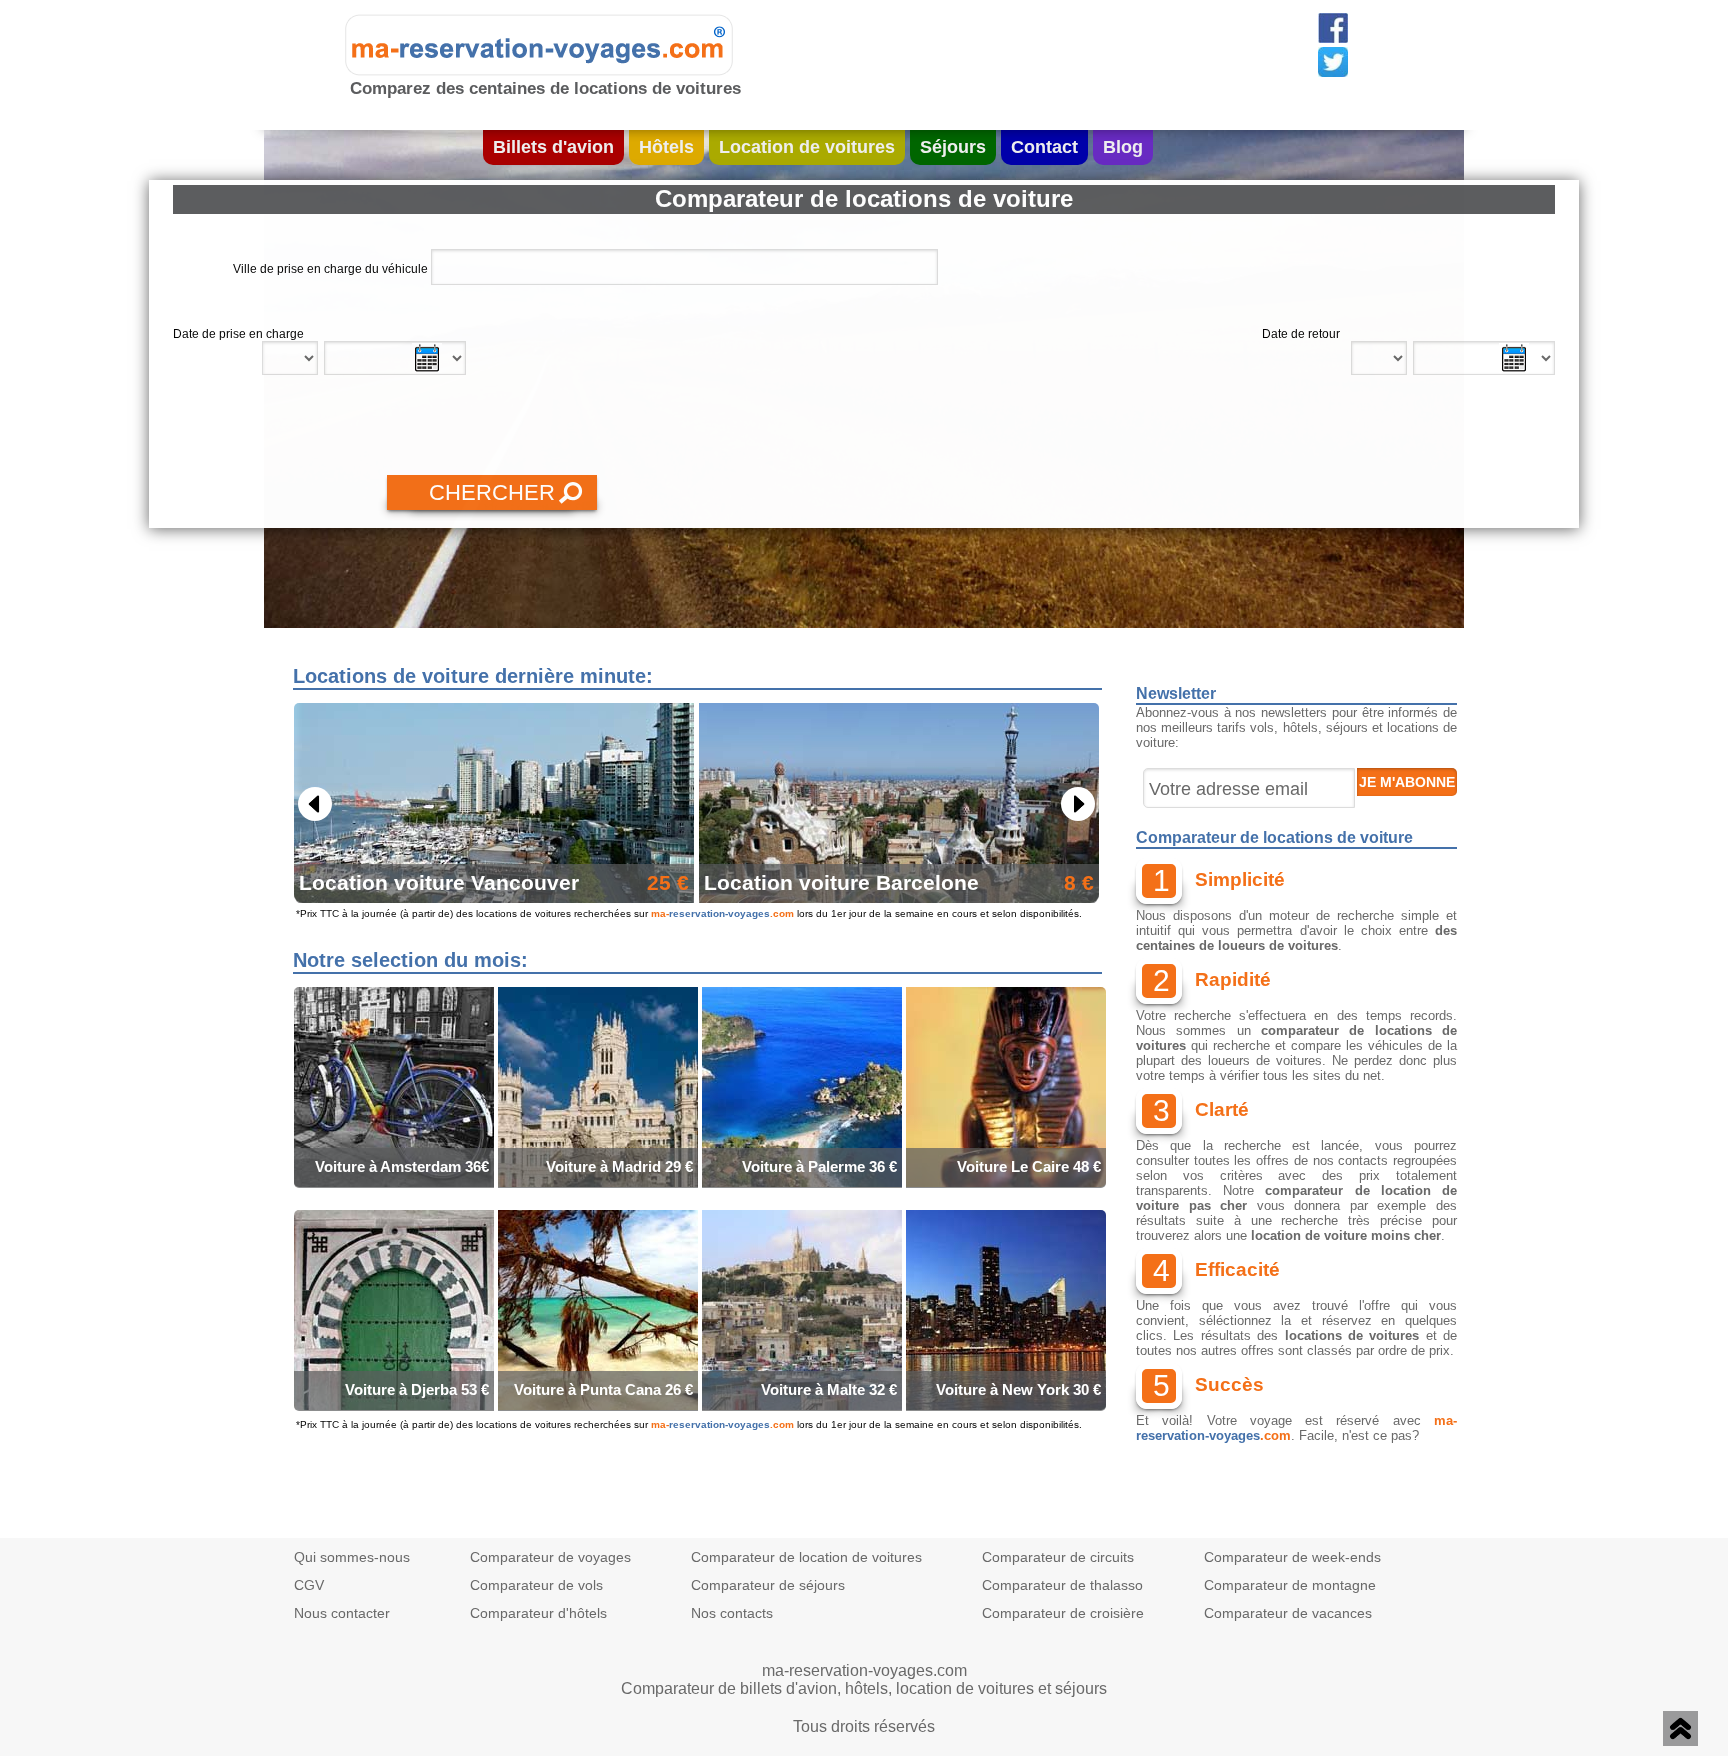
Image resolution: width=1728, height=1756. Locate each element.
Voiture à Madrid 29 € (619, 1166)
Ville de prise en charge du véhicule (330, 269)
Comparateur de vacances (1288, 1613)
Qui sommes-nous (352, 1557)
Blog (1123, 147)
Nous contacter (342, 1613)
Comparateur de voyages (550, 1557)
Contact (1044, 147)
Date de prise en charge (238, 334)
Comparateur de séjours (768, 1585)
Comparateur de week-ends (1292, 1557)
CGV (309, 1585)
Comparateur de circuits (1058, 1557)
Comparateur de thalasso (1062, 1585)
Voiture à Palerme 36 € (819, 1166)
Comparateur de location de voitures (806, 1557)
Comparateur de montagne (1290, 1585)
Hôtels (666, 147)
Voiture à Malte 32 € (829, 1389)
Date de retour (1301, 334)
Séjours (953, 147)
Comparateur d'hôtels (538, 1613)
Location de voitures (807, 147)
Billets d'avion (553, 147)
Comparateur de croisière (1063, 1613)
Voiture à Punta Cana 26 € (603, 1389)
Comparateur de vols (536, 1585)
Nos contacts (732, 1613)
